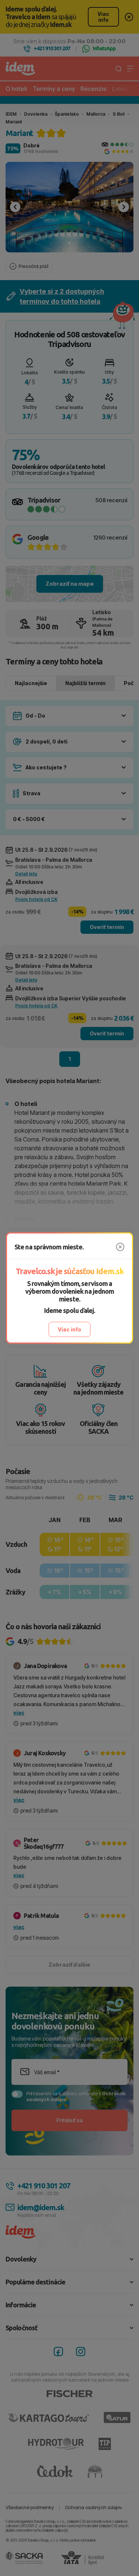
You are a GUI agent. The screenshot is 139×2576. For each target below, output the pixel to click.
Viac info (69, 1329)
